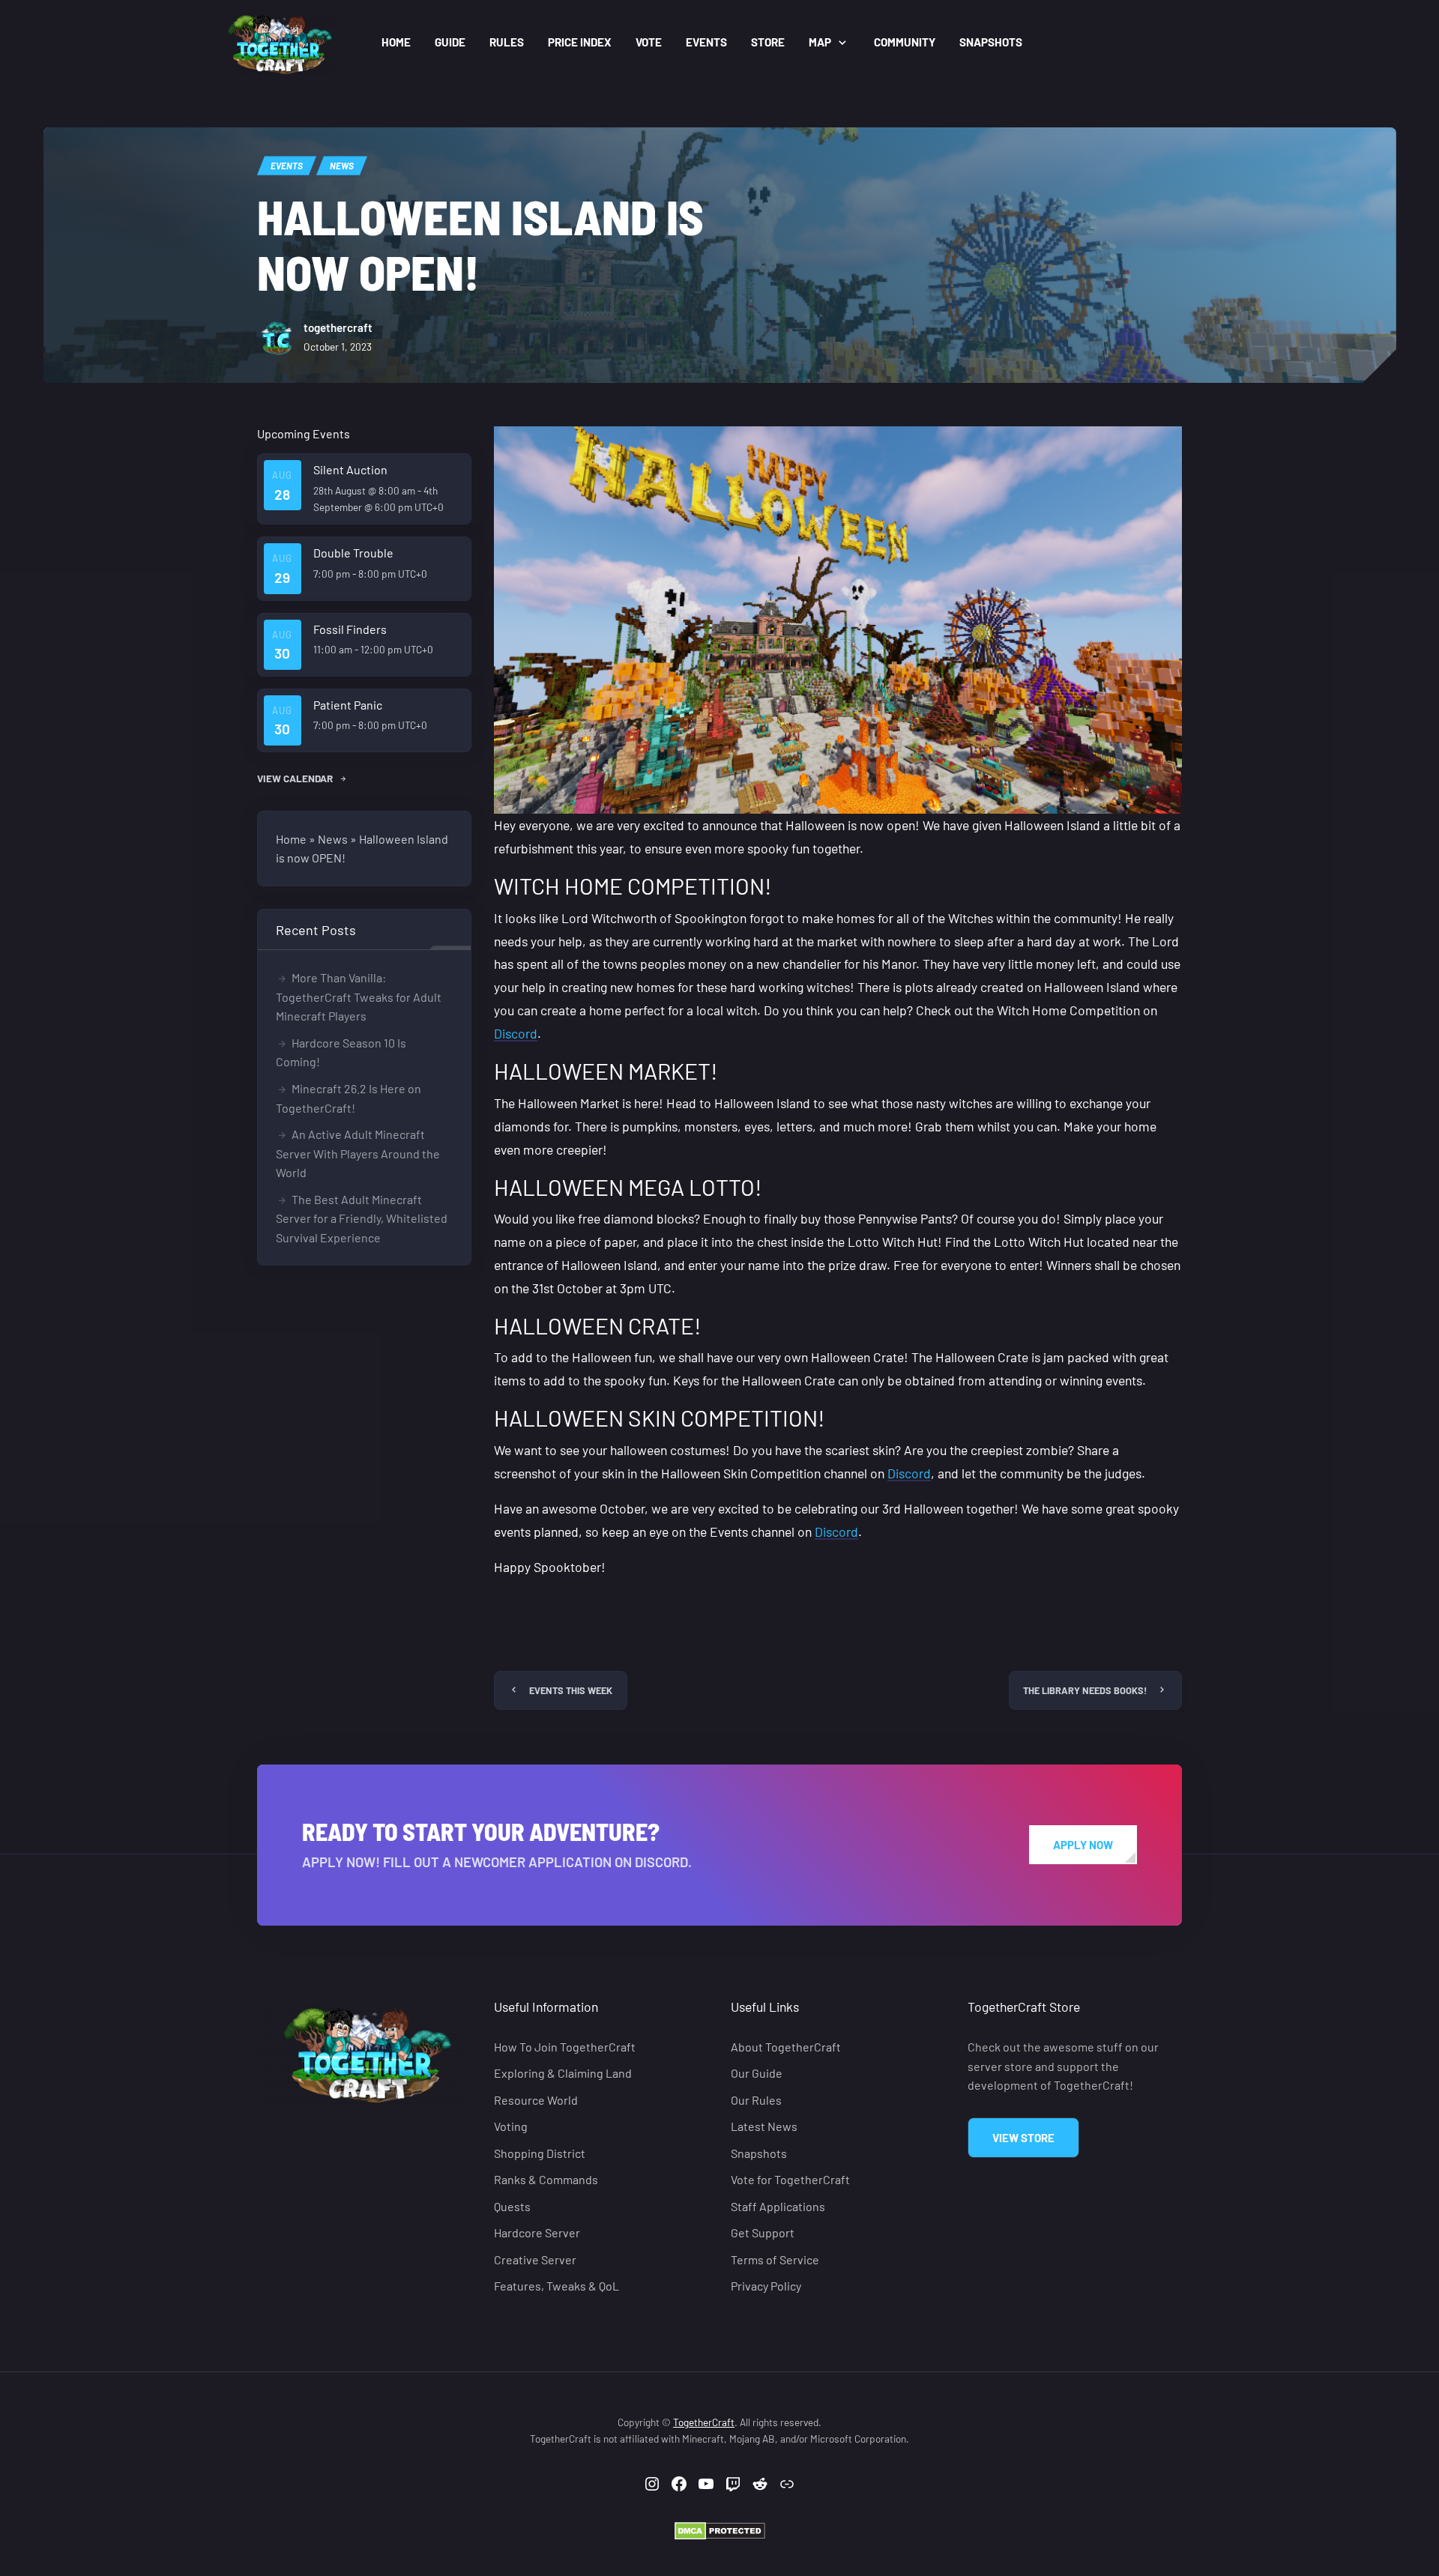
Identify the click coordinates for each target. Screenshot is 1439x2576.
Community (905, 42)
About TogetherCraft (786, 2047)
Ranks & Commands (546, 2179)
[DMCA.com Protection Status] (720, 2529)
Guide (450, 42)
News (342, 166)
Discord (516, 1033)
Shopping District (540, 2152)
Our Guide (757, 2073)
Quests (512, 2205)
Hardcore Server (537, 2232)
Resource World (536, 2099)
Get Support (763, 2232)
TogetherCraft (704, 2422)
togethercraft (338, 327)
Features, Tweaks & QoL (556, 2286)
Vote (649, 42)
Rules (507, 42)
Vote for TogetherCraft (790, 2179)
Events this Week (571, 1690)
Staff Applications (778, 2205)
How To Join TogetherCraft (565, 2047)
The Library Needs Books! (1085, 1690)
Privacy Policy (766, 2286)
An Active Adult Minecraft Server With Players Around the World (358, 1153)
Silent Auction (350, 469)
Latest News (764, 2126)
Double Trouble (353, 553)
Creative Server (535, 2259)
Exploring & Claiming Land (563, 2073)
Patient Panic (348, 705)
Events (706, 42)
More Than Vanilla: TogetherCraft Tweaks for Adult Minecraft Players (359, 997)
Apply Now (1083, 1845)
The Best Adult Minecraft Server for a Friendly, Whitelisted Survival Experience (362, 1218)
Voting (511, 2126)
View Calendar (296, 778)
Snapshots (991, 42)
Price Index (580, 42)
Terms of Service (775, 2259)
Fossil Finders (350, 629)
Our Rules (756, 2099)
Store (768, 42)
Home (396, 42)
